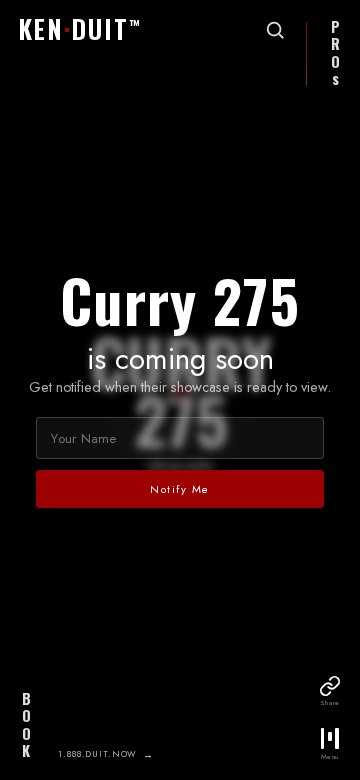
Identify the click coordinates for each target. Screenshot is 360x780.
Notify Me (180, 489)
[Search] (275, 30)
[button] (84, 31)
